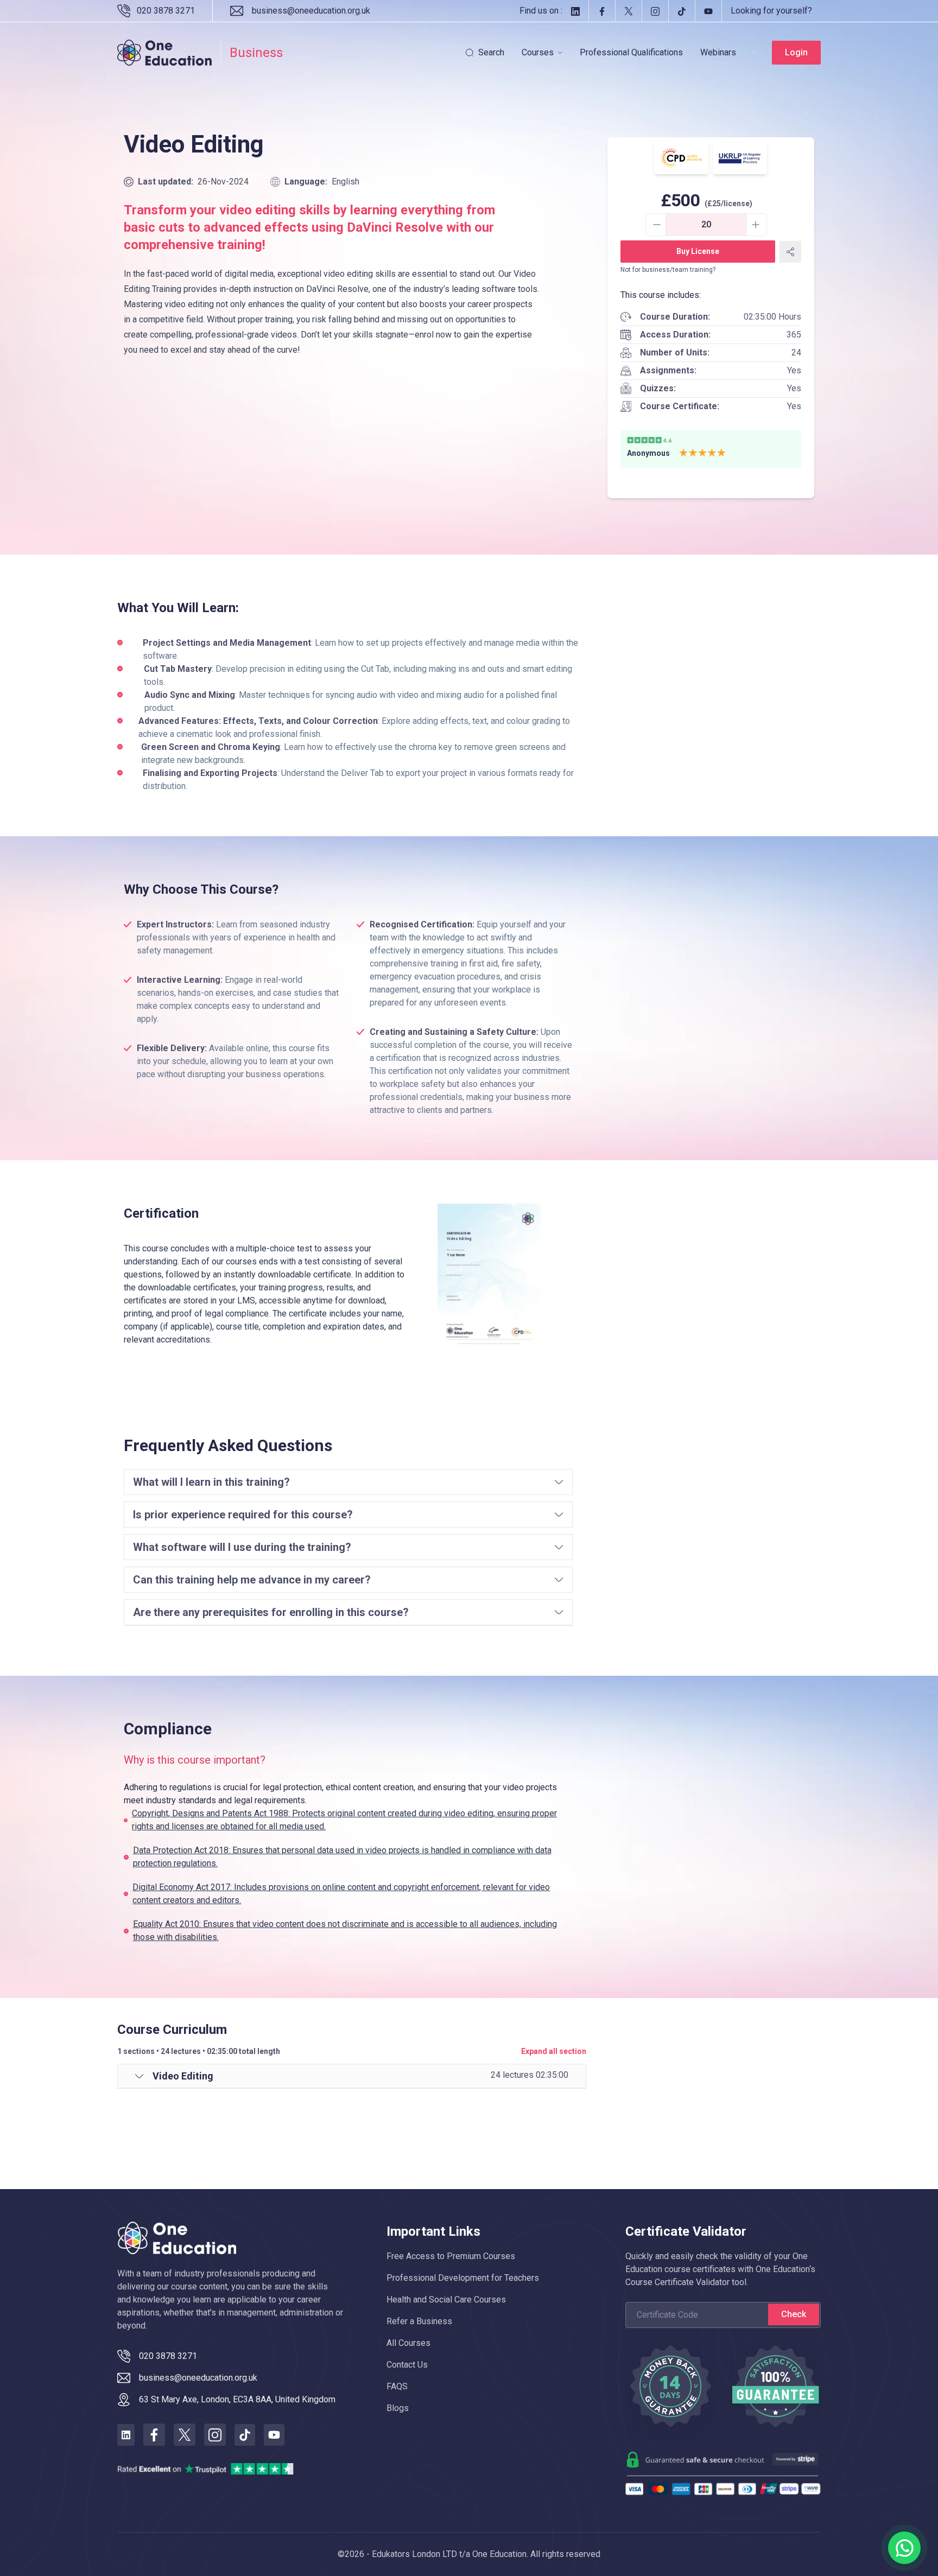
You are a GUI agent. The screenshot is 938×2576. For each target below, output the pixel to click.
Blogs (398, 2408)
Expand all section (554, 2051)
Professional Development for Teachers (463, 2278)
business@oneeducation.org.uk (311, 11)
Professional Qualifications (631, 52)
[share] (790, 252)
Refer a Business (419, 2321)
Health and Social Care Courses (446, 2300)
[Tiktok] (682, 11)
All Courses (408, 2343)
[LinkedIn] (575, 11)
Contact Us (407, 2365)
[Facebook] (602, 11)
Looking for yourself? (771, 11)
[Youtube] (708, 11)
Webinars (718, 52)
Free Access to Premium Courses (451, 2256)
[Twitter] (628, 11)
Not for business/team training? (668, 270)
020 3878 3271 (166, 11)
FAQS (397, 2386)
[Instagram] (655, 11)
